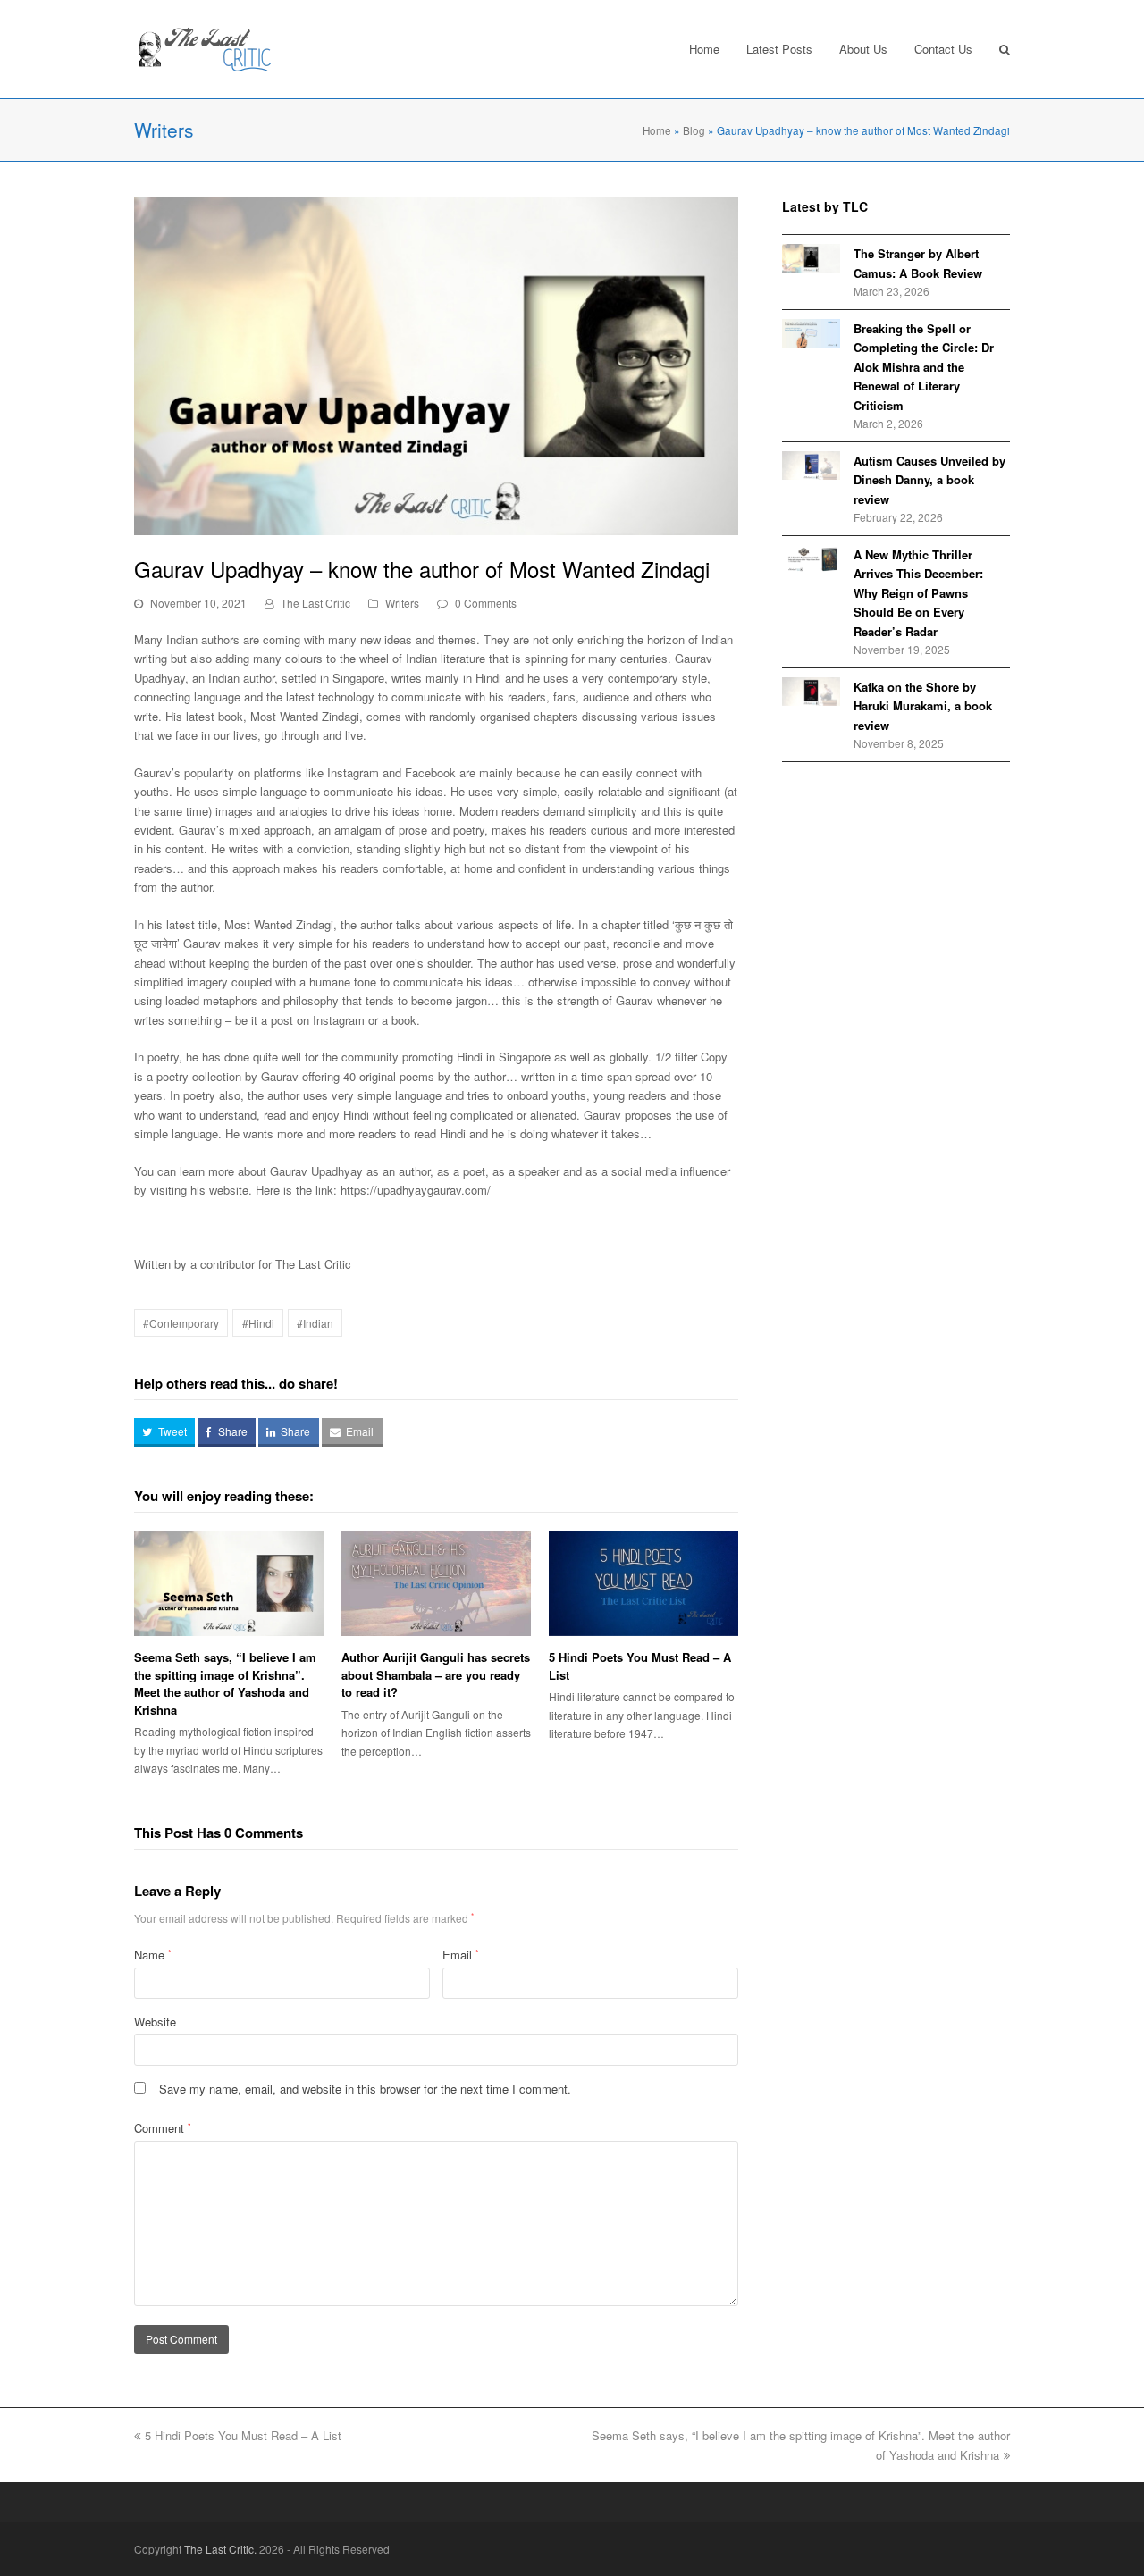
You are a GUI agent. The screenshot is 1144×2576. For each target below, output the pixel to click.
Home (657, 130)
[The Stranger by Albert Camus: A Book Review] (811, 258)
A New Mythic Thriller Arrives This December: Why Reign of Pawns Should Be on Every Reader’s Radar (918, 593)
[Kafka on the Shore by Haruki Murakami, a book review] (811, 692)
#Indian (315, 1323)
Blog (694, 130)
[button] (164, 1432)
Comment (163, 2128)
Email (461, 1955)
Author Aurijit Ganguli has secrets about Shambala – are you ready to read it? (436, 1674)
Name (153, 1955)
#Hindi (258, 1323)
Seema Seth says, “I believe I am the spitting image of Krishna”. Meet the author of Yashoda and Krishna (225, 1683)
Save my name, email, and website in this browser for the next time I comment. (365, 2089)
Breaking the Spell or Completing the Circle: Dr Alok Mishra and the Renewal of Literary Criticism (924, 367)
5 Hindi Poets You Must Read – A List (243, 2435)
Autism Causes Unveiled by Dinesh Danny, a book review (929, 480)
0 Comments (486, 603)
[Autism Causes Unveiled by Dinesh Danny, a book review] (811, 466)
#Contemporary (181, 1323)
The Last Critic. (220, 2549)
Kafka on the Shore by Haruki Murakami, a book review (923, 706)
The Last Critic (315, 603)
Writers (402, 603)
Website (155, 2022)
